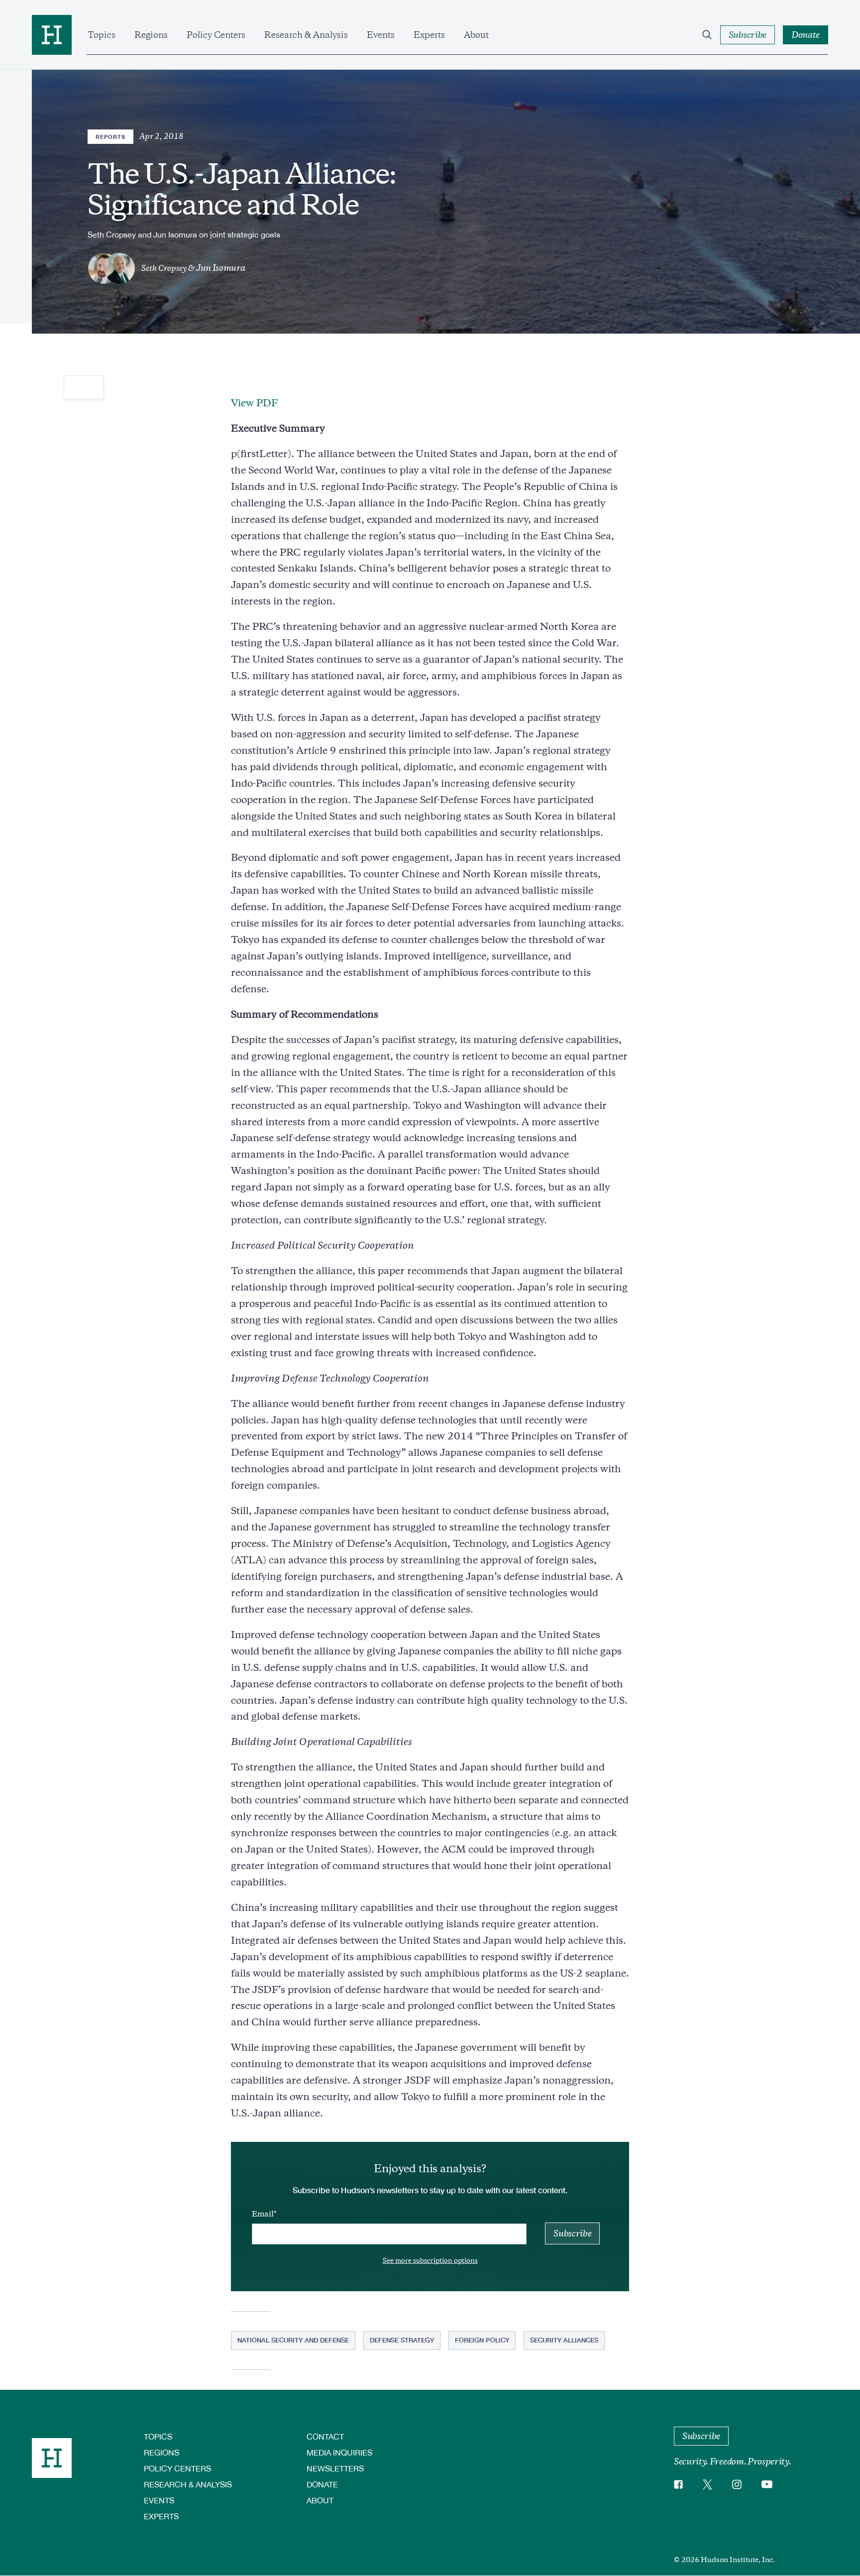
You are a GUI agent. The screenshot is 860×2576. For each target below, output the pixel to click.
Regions (151, 35)
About (476, 35)
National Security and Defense (293, 2340)
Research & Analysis (306, 35)
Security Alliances (564, 2340)
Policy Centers (216, 35)
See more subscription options (430, 2261)
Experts (429, 35)
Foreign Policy (482, 2340)
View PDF (254, 403)
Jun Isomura (220, 268)
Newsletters (335, 2468)
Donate (322, 2484)
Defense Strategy (402, 2340)
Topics (102, 35)
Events (381, 35)
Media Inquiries (339, 2452)
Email (263, 2214)
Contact (325, 2436)
